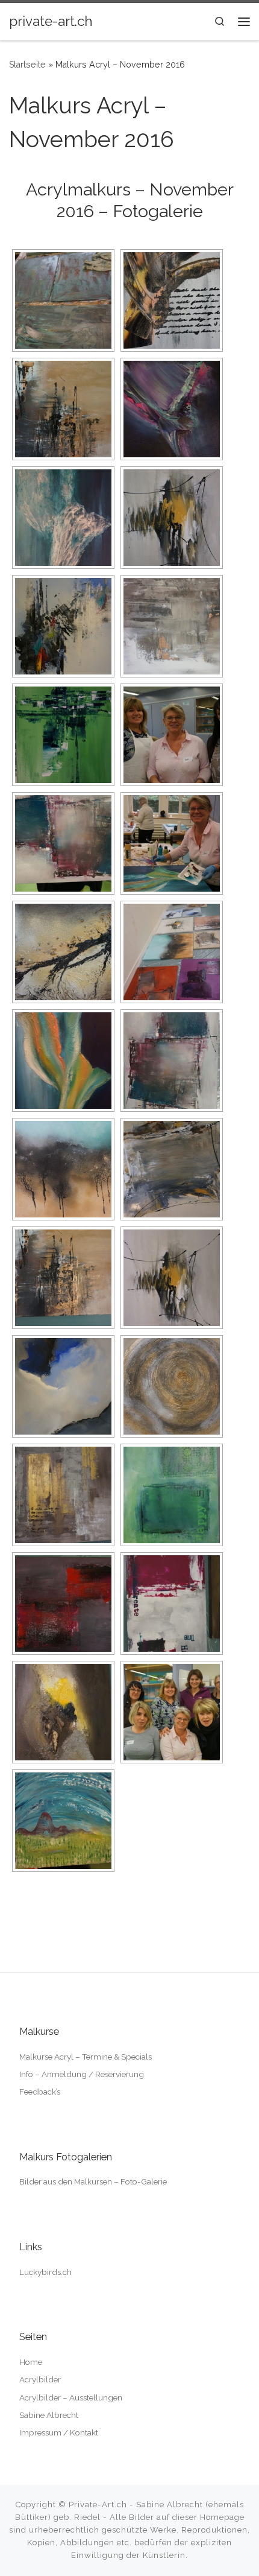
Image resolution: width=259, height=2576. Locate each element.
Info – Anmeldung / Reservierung (82, 2074)
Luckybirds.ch (45, 2272)
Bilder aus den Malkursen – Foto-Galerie (93, 2181)
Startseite (27, 65)
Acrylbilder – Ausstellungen (71, 2397)
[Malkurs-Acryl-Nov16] (63, 300)
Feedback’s (40, 2092)
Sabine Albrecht (49, 2415)
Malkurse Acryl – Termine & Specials (86, 2057)
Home (31, 2362)
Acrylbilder (40, 2379)
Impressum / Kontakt (59, 2432)
